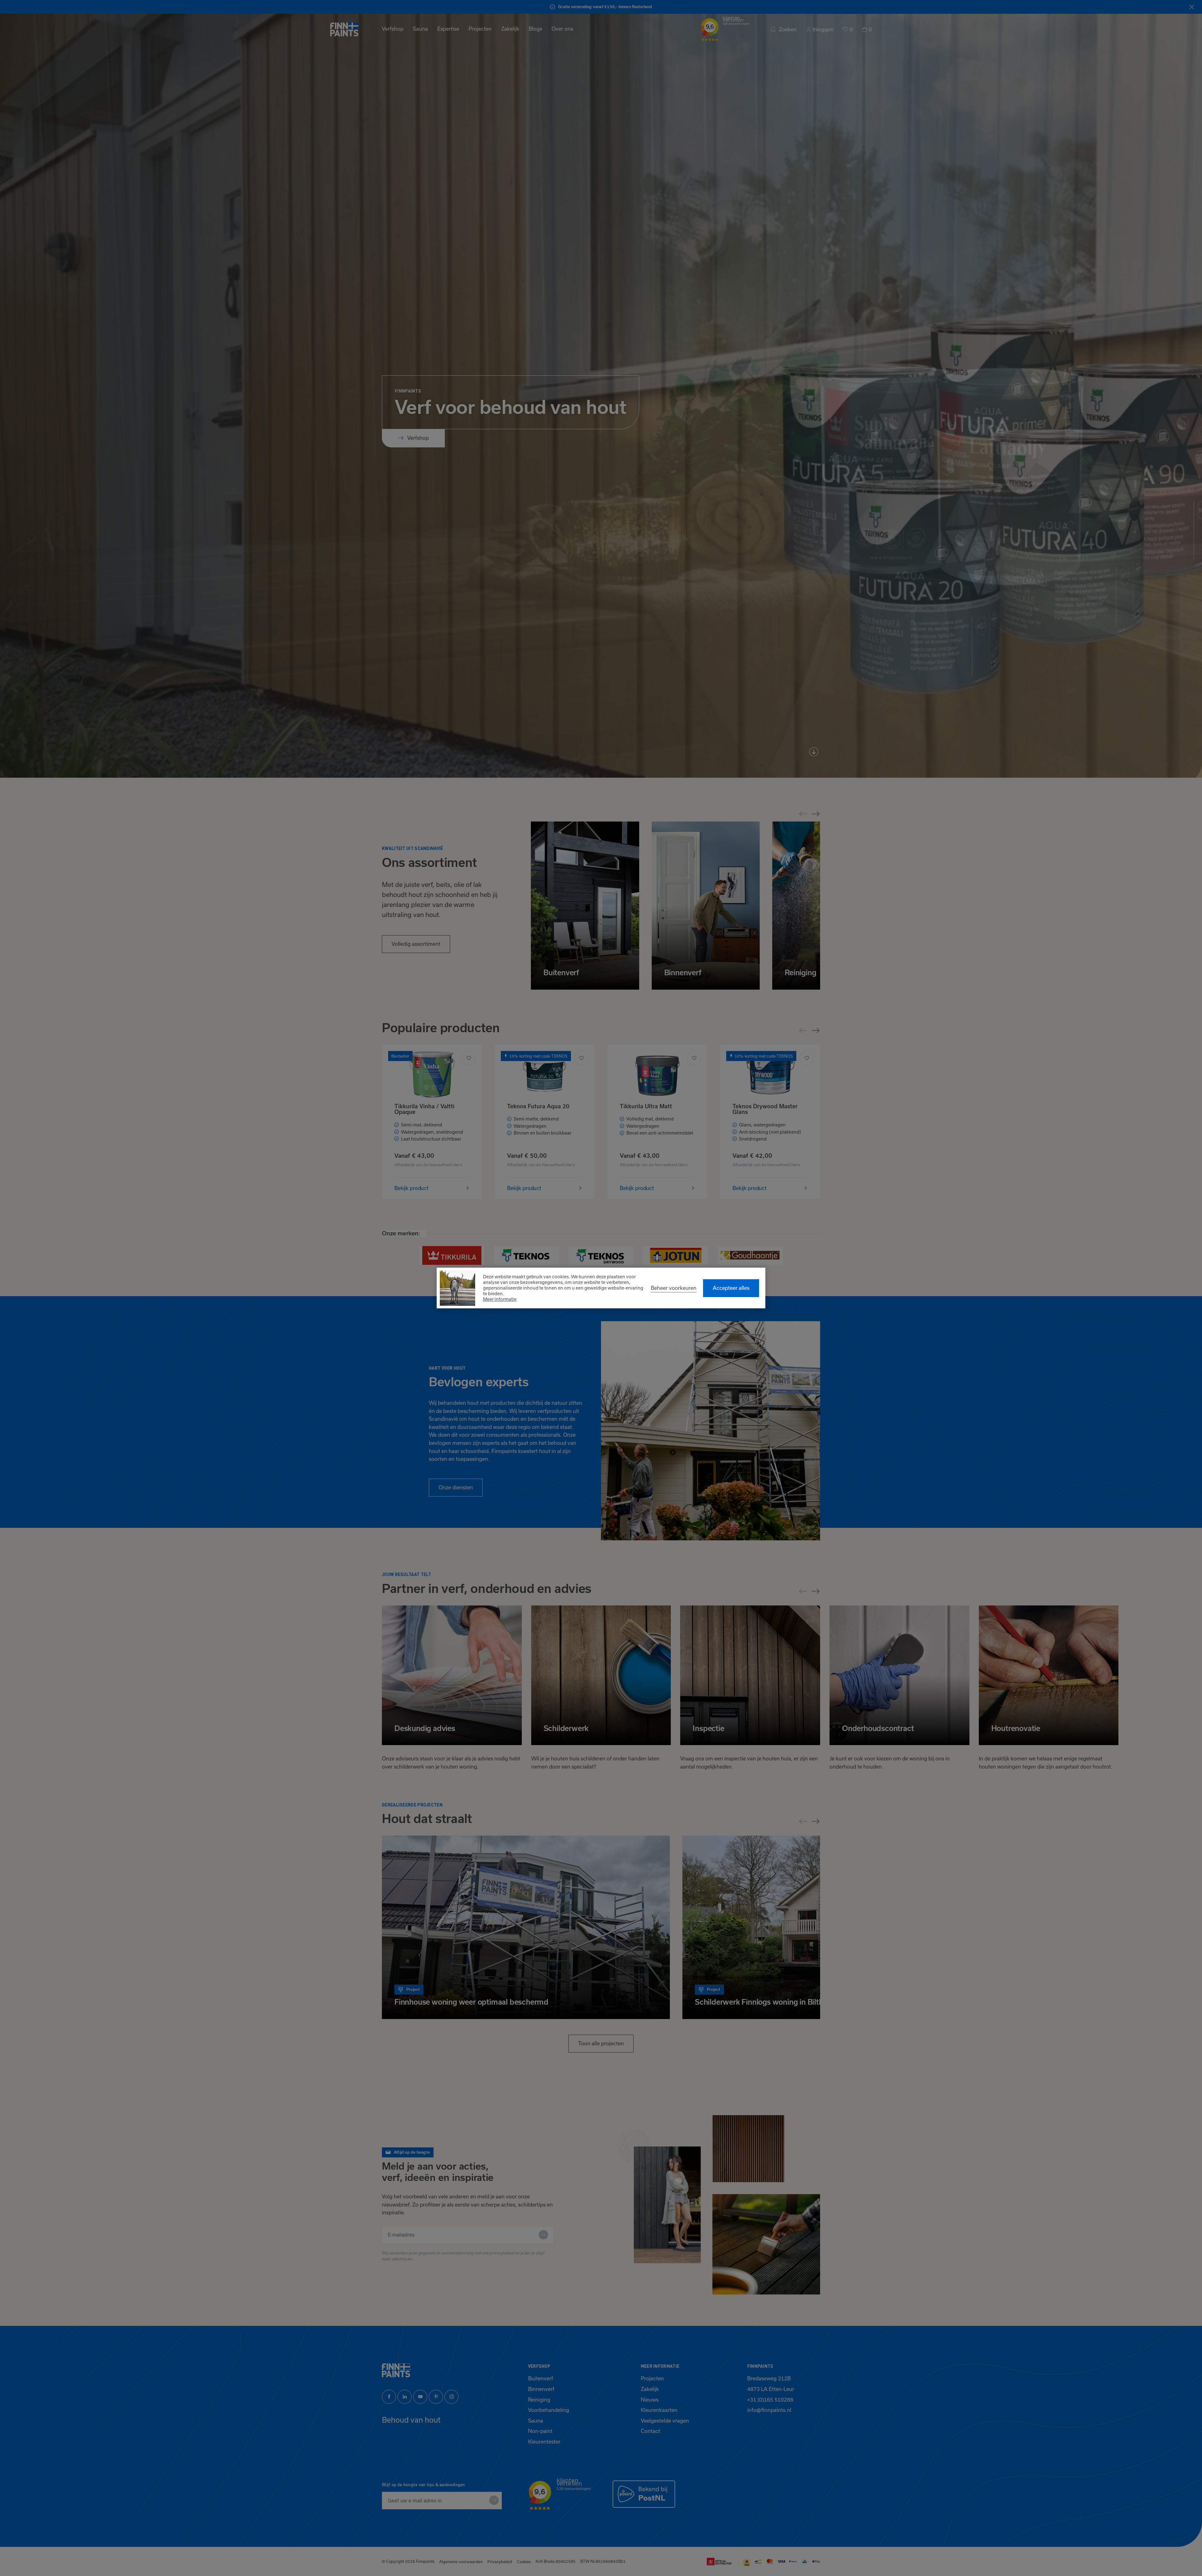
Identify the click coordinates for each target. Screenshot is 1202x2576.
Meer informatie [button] (500, 1299)
